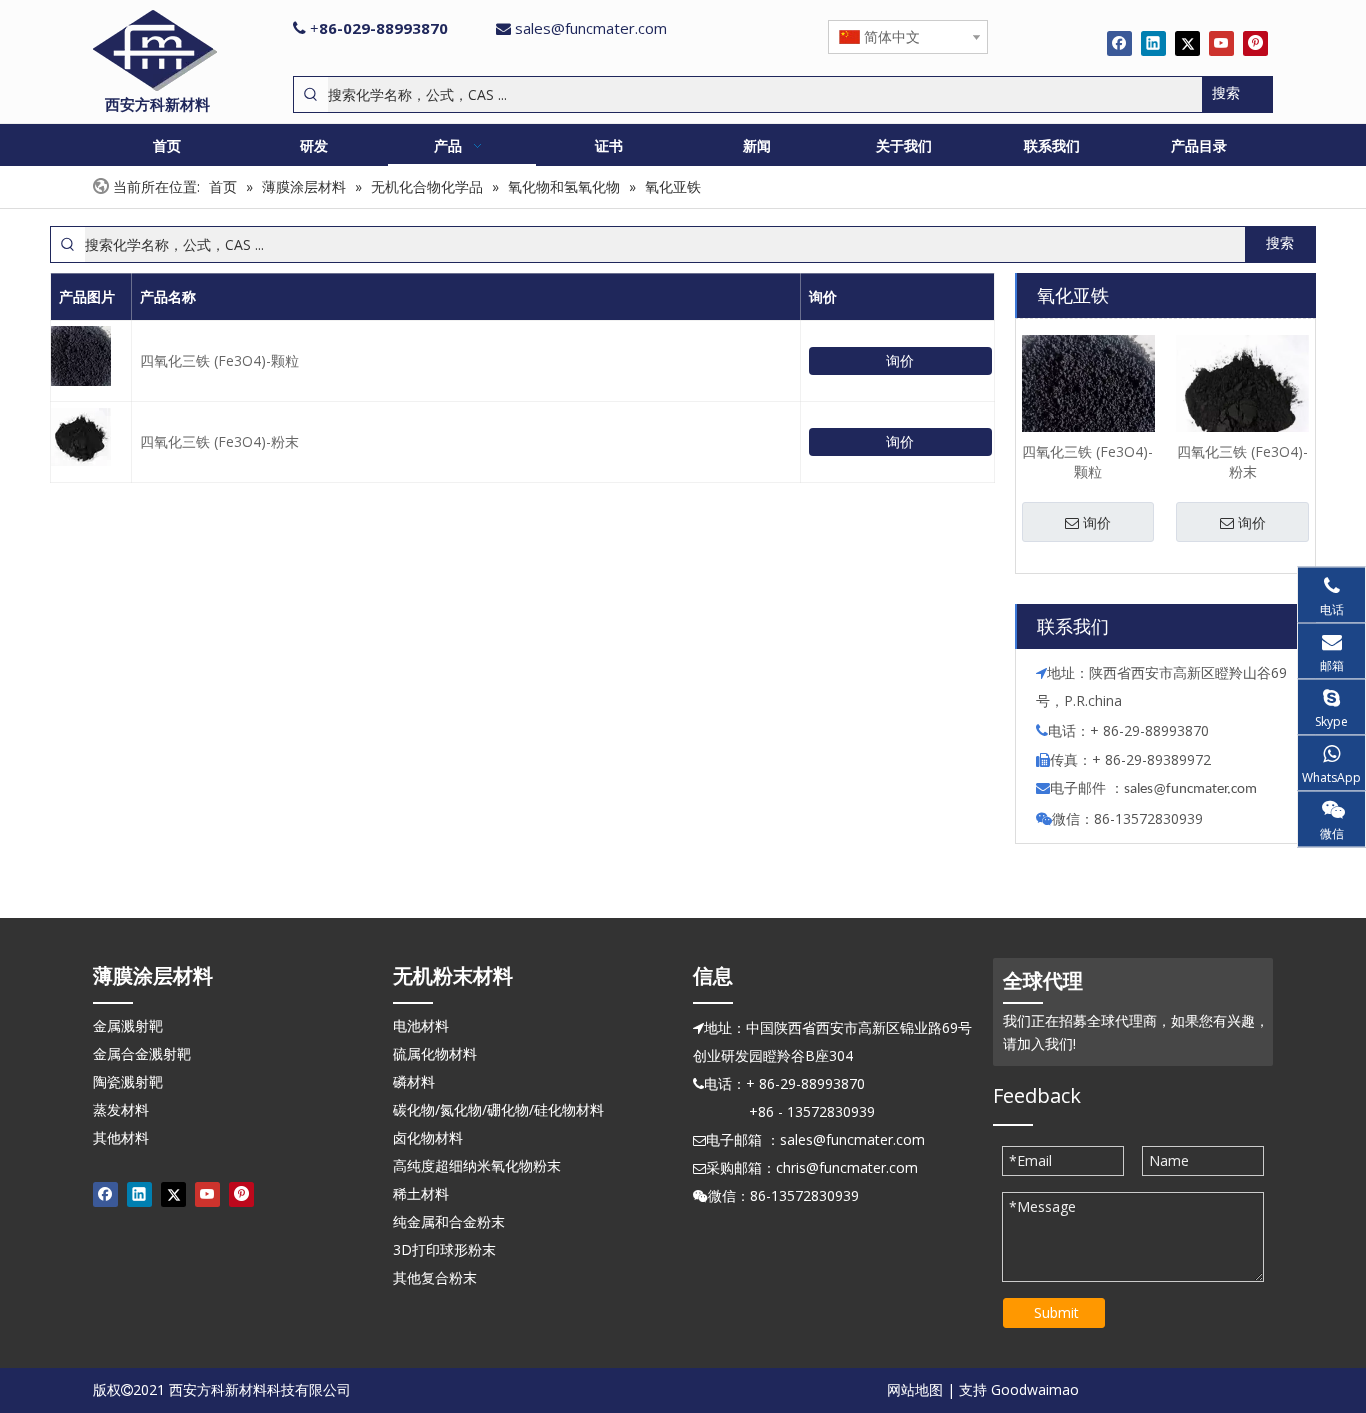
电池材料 (421, 1025)
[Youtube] (1221, 43)
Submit (1056, 1312)
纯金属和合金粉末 (449, 1221)
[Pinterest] (1255, 43)
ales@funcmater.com (1193, 789)
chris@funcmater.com (847, 1167)
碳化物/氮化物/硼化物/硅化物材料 (498, 1109)
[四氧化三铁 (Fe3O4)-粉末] (1242, 396)
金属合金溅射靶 (142, 1053)
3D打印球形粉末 (444, 1249)
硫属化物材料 (435, 1053)
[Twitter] (1187, 43)
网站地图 (915, 1389)
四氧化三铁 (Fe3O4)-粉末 (219, 441)
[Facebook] (1119, 43)
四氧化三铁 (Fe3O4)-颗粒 (219, 360)
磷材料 (414, 1081)
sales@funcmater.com (591, 28)
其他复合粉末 (435, 1277)
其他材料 (121, 1137)
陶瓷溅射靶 (128, 1081)
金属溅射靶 (128, 1025)
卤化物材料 (428, 1137)
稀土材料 (421, 1193)
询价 (900, 360)
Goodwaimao (1035, 1389)
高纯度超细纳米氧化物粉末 (477, 1165)
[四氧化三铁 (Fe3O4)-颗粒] (1088, 399)
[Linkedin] (1153, 43)
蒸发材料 (121, 1109)
